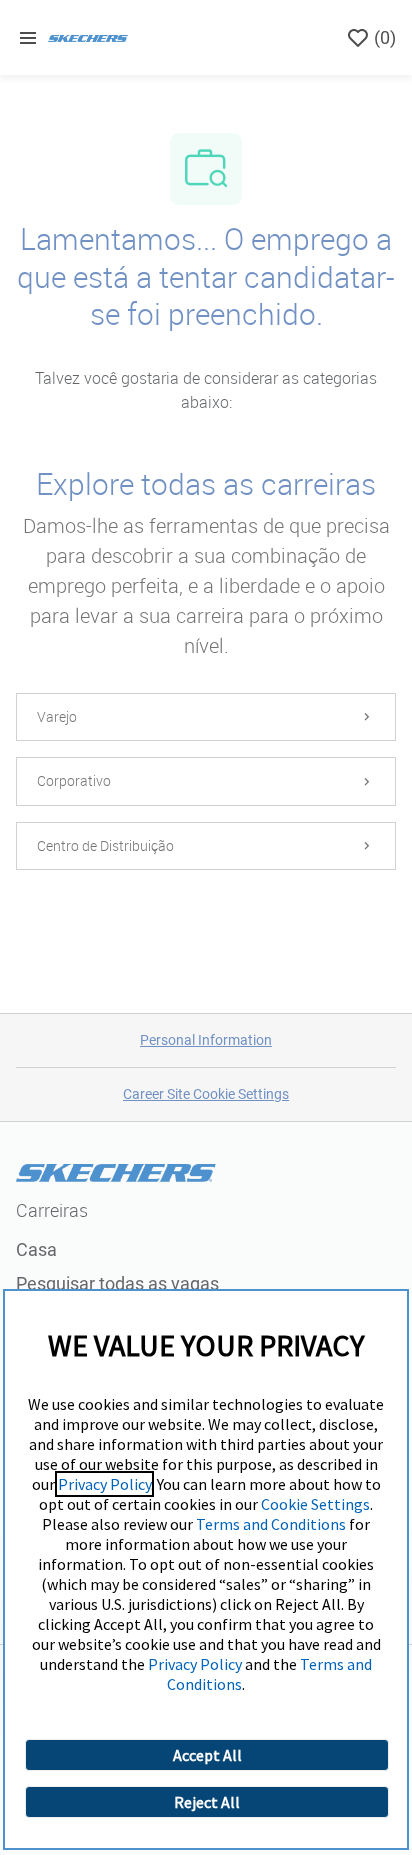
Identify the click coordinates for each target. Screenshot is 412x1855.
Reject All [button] (207, 1802)
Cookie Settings (315, 1504)
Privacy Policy (104, 1484)
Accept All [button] (207, 1755)
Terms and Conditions (271, 1524)
